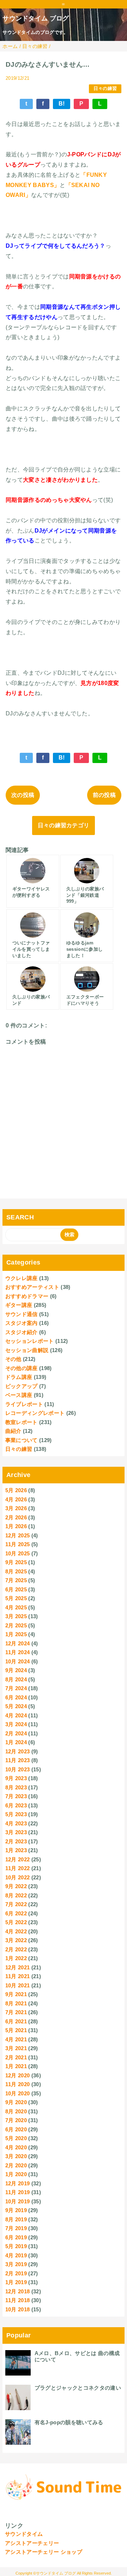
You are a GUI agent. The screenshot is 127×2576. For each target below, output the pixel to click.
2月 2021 (16, 2057)
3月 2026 (16, 1508)
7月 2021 (16, 2012)
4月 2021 (16, 2039)
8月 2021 (16, 2003)
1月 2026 (16, 1526)
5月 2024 (16, 1706)
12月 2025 (18, 1535)
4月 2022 (16, 1931)
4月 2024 (16, 1715)
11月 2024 (18, 1652)
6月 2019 (16, 2237)
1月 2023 (16, 1850)
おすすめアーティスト (32, 1287)
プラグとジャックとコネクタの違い (78, 2388)
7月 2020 (16, 2120)
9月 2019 (16, 2210)
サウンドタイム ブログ (36, 18)
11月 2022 (18, 1868)
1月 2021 (16, 2066)
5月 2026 (16, 1490)
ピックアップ (22, 1386)
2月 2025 (16, 1625)
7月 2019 (16, 2228)
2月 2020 (16, 2165)
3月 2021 (16, 2048)
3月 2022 (16, 1940)
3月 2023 (16, 1832)
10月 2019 (18, 2201)
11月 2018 (18, 2300)
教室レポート (22, 1422)
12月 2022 (18, 1859)
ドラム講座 (19, 1377)
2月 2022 (16, 1949)
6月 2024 (16, 1697)
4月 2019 (16, 2255)
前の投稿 (104, 795)
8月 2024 (16, 1679)
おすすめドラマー (27, 1296)
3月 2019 (16, 2264)
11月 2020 (18, 2084)
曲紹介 (13, 1431)
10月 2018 (18, 2309)
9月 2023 (16, 1778)
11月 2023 (18, 1760)
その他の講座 (22, 1368)
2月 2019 (16, 2273)
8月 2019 (16, 2219)
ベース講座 (19, 1395)
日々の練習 (105, 88)
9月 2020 (16, 2102)
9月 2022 (16, 1886)
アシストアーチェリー (32, 2543)
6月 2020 (16, 2129)
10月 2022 (18, 1877)
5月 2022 (16, 1922)
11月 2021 (18, 1976)
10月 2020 (18, 2093)
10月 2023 (18, 1769)
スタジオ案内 (22, 1323)
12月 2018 (18, 2291)
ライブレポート (24, 1404)
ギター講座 (19, 1305)
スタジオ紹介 (22, 1332)
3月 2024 (16, 1724)
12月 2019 (18, 2183)
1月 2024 (16, 1742)
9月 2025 (16, 1562)
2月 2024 (16, 1733)
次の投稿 (23, 795)
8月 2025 (16, 1571)
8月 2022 (16, 1895)
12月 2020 (18, 2075)
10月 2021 (18, 1985)
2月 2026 (16, 1517)
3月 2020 (16, 2156)
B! (62, 104)
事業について (22, 1440)
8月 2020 (16, 2111)
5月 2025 (16, 1598)
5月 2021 (16, 2030)
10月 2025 (18, 1553)
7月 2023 (16, 1796)
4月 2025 (16, 1607)
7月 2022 (16, 1904)
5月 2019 (16, 2246)
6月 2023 (16, 1805)
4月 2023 (16, 1823)
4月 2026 (16, 1499)
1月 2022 (16, 1958)
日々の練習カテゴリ (64, 825)
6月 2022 (16, 1913)
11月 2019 (18, 2192)
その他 (13, 1359)
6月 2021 (16, 2021)
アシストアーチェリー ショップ (44, 2552)
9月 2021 (16, 1994)
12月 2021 (18, 1967)
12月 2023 (18, 1751)
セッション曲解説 (27, 1350)
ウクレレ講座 (22, 1278)
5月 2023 (16, 1814)
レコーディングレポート (35, 1413)
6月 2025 (16, 1589)
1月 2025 (16, 1634)
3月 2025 (16, 1616)
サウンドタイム (24, 2534)
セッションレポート (30, 1341)
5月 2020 (16, 2138)
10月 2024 (18, 1661)
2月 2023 (16, 1841)
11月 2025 (18, 1544)
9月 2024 (16, 1670)
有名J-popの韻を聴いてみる (69, 2422)
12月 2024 (18, 1643)
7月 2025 (16, 1580)
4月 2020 (16, 2147)
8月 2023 (16, 1787)
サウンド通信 (22, 1314)
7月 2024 (16, 1688)
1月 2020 (16, 2174)
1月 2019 (16, 2282)
